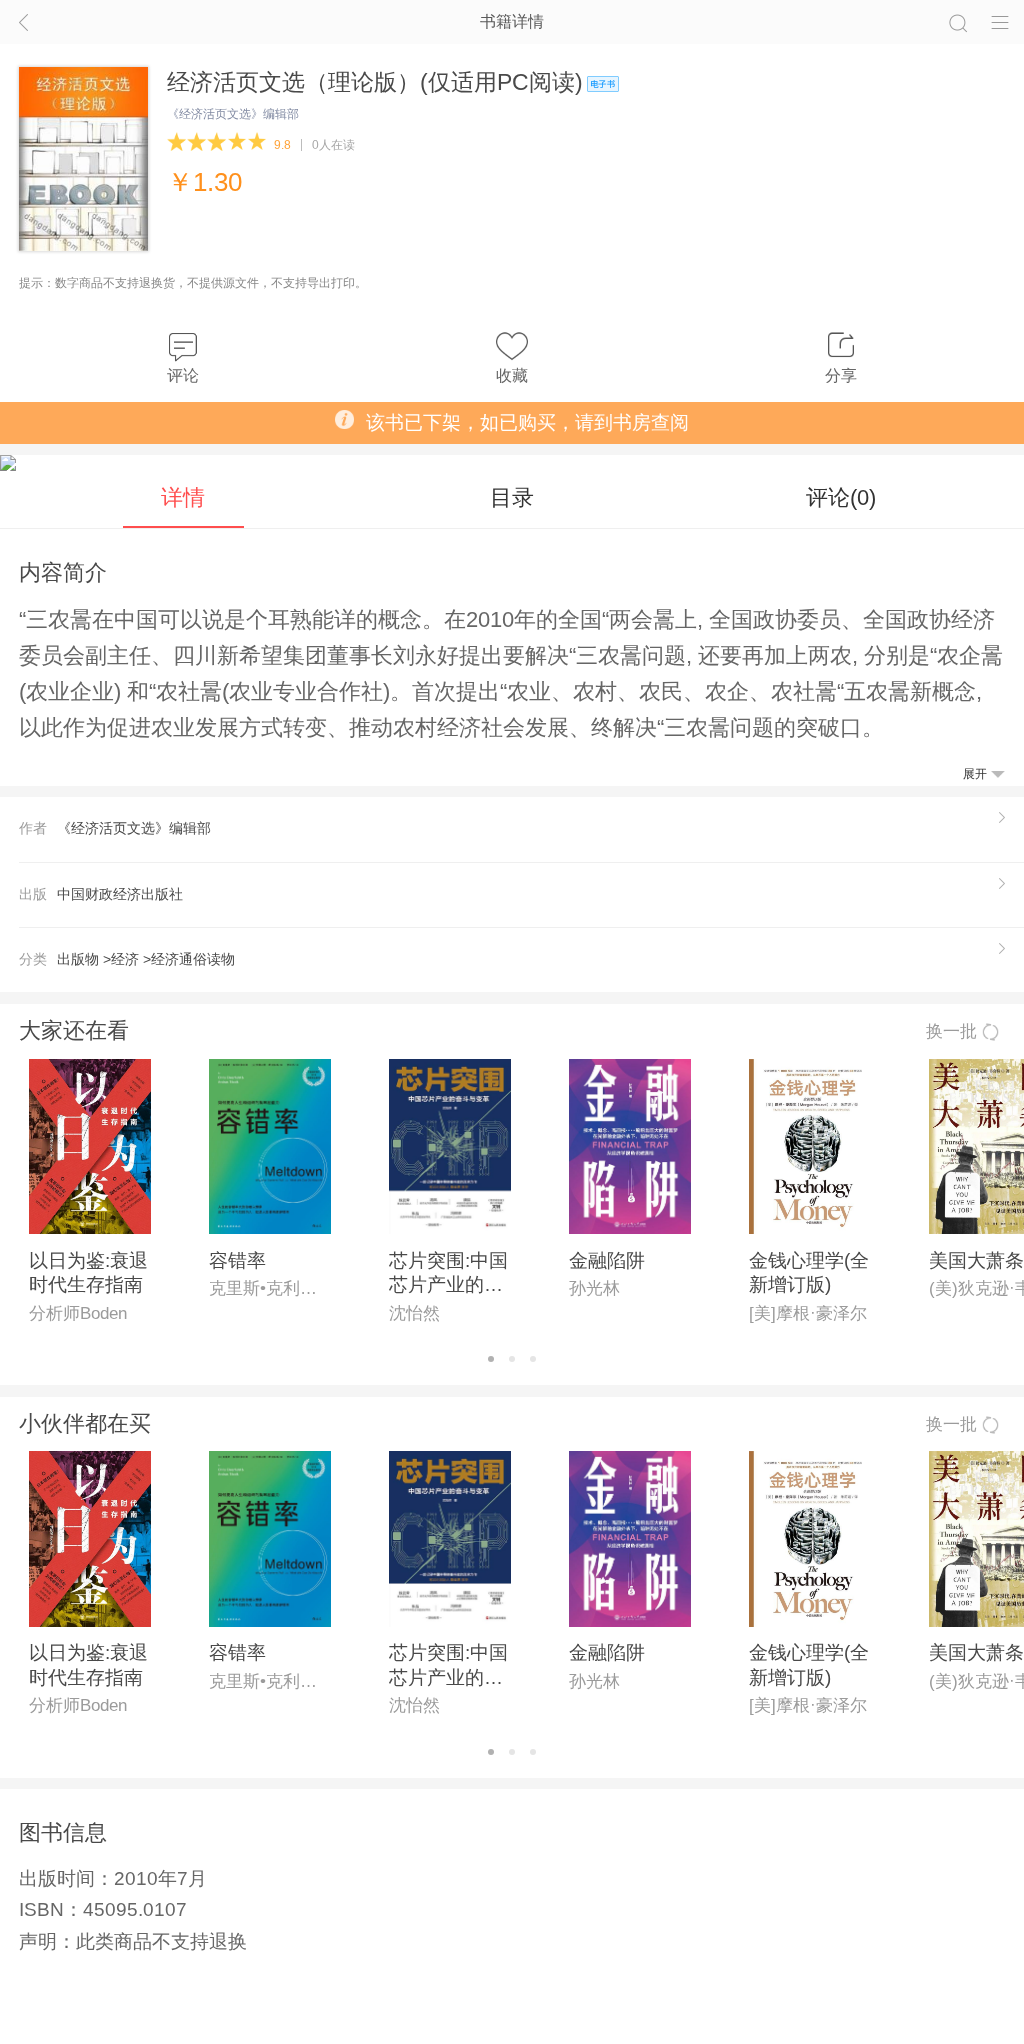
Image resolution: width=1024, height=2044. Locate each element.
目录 (512, 497)
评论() (841, 497)
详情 (183, 497)
